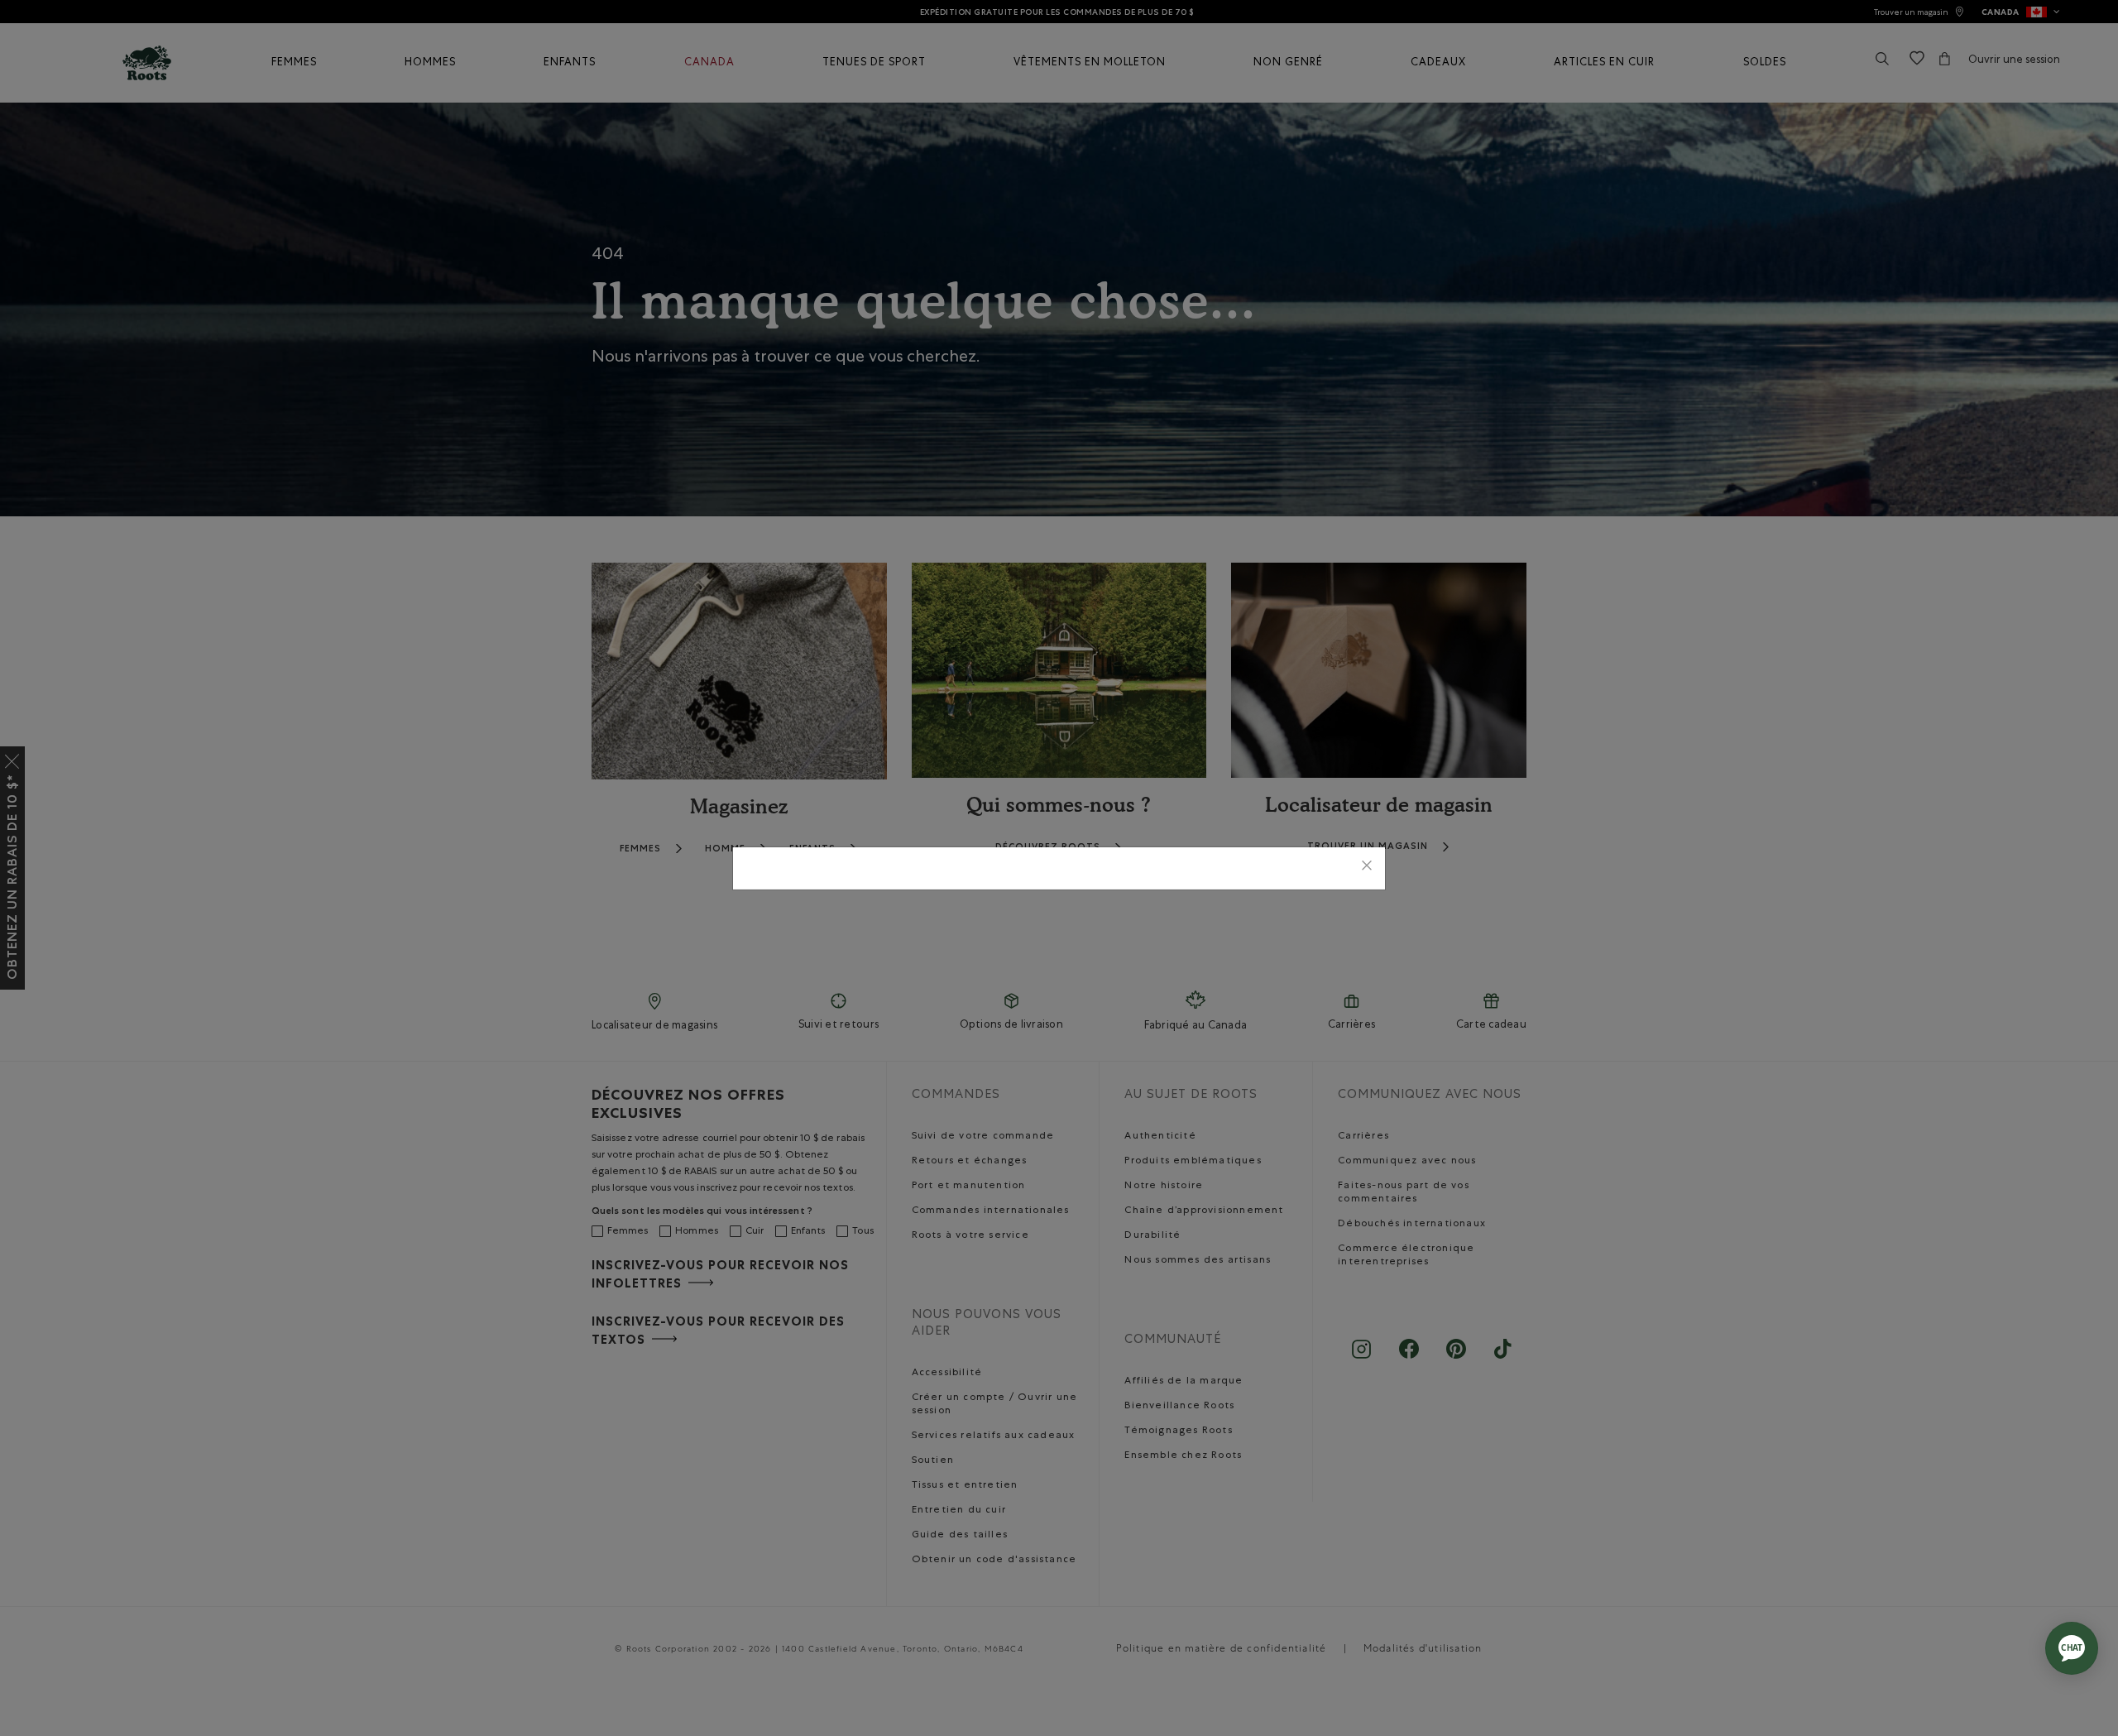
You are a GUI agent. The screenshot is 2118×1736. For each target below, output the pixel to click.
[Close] (1367, 868)
